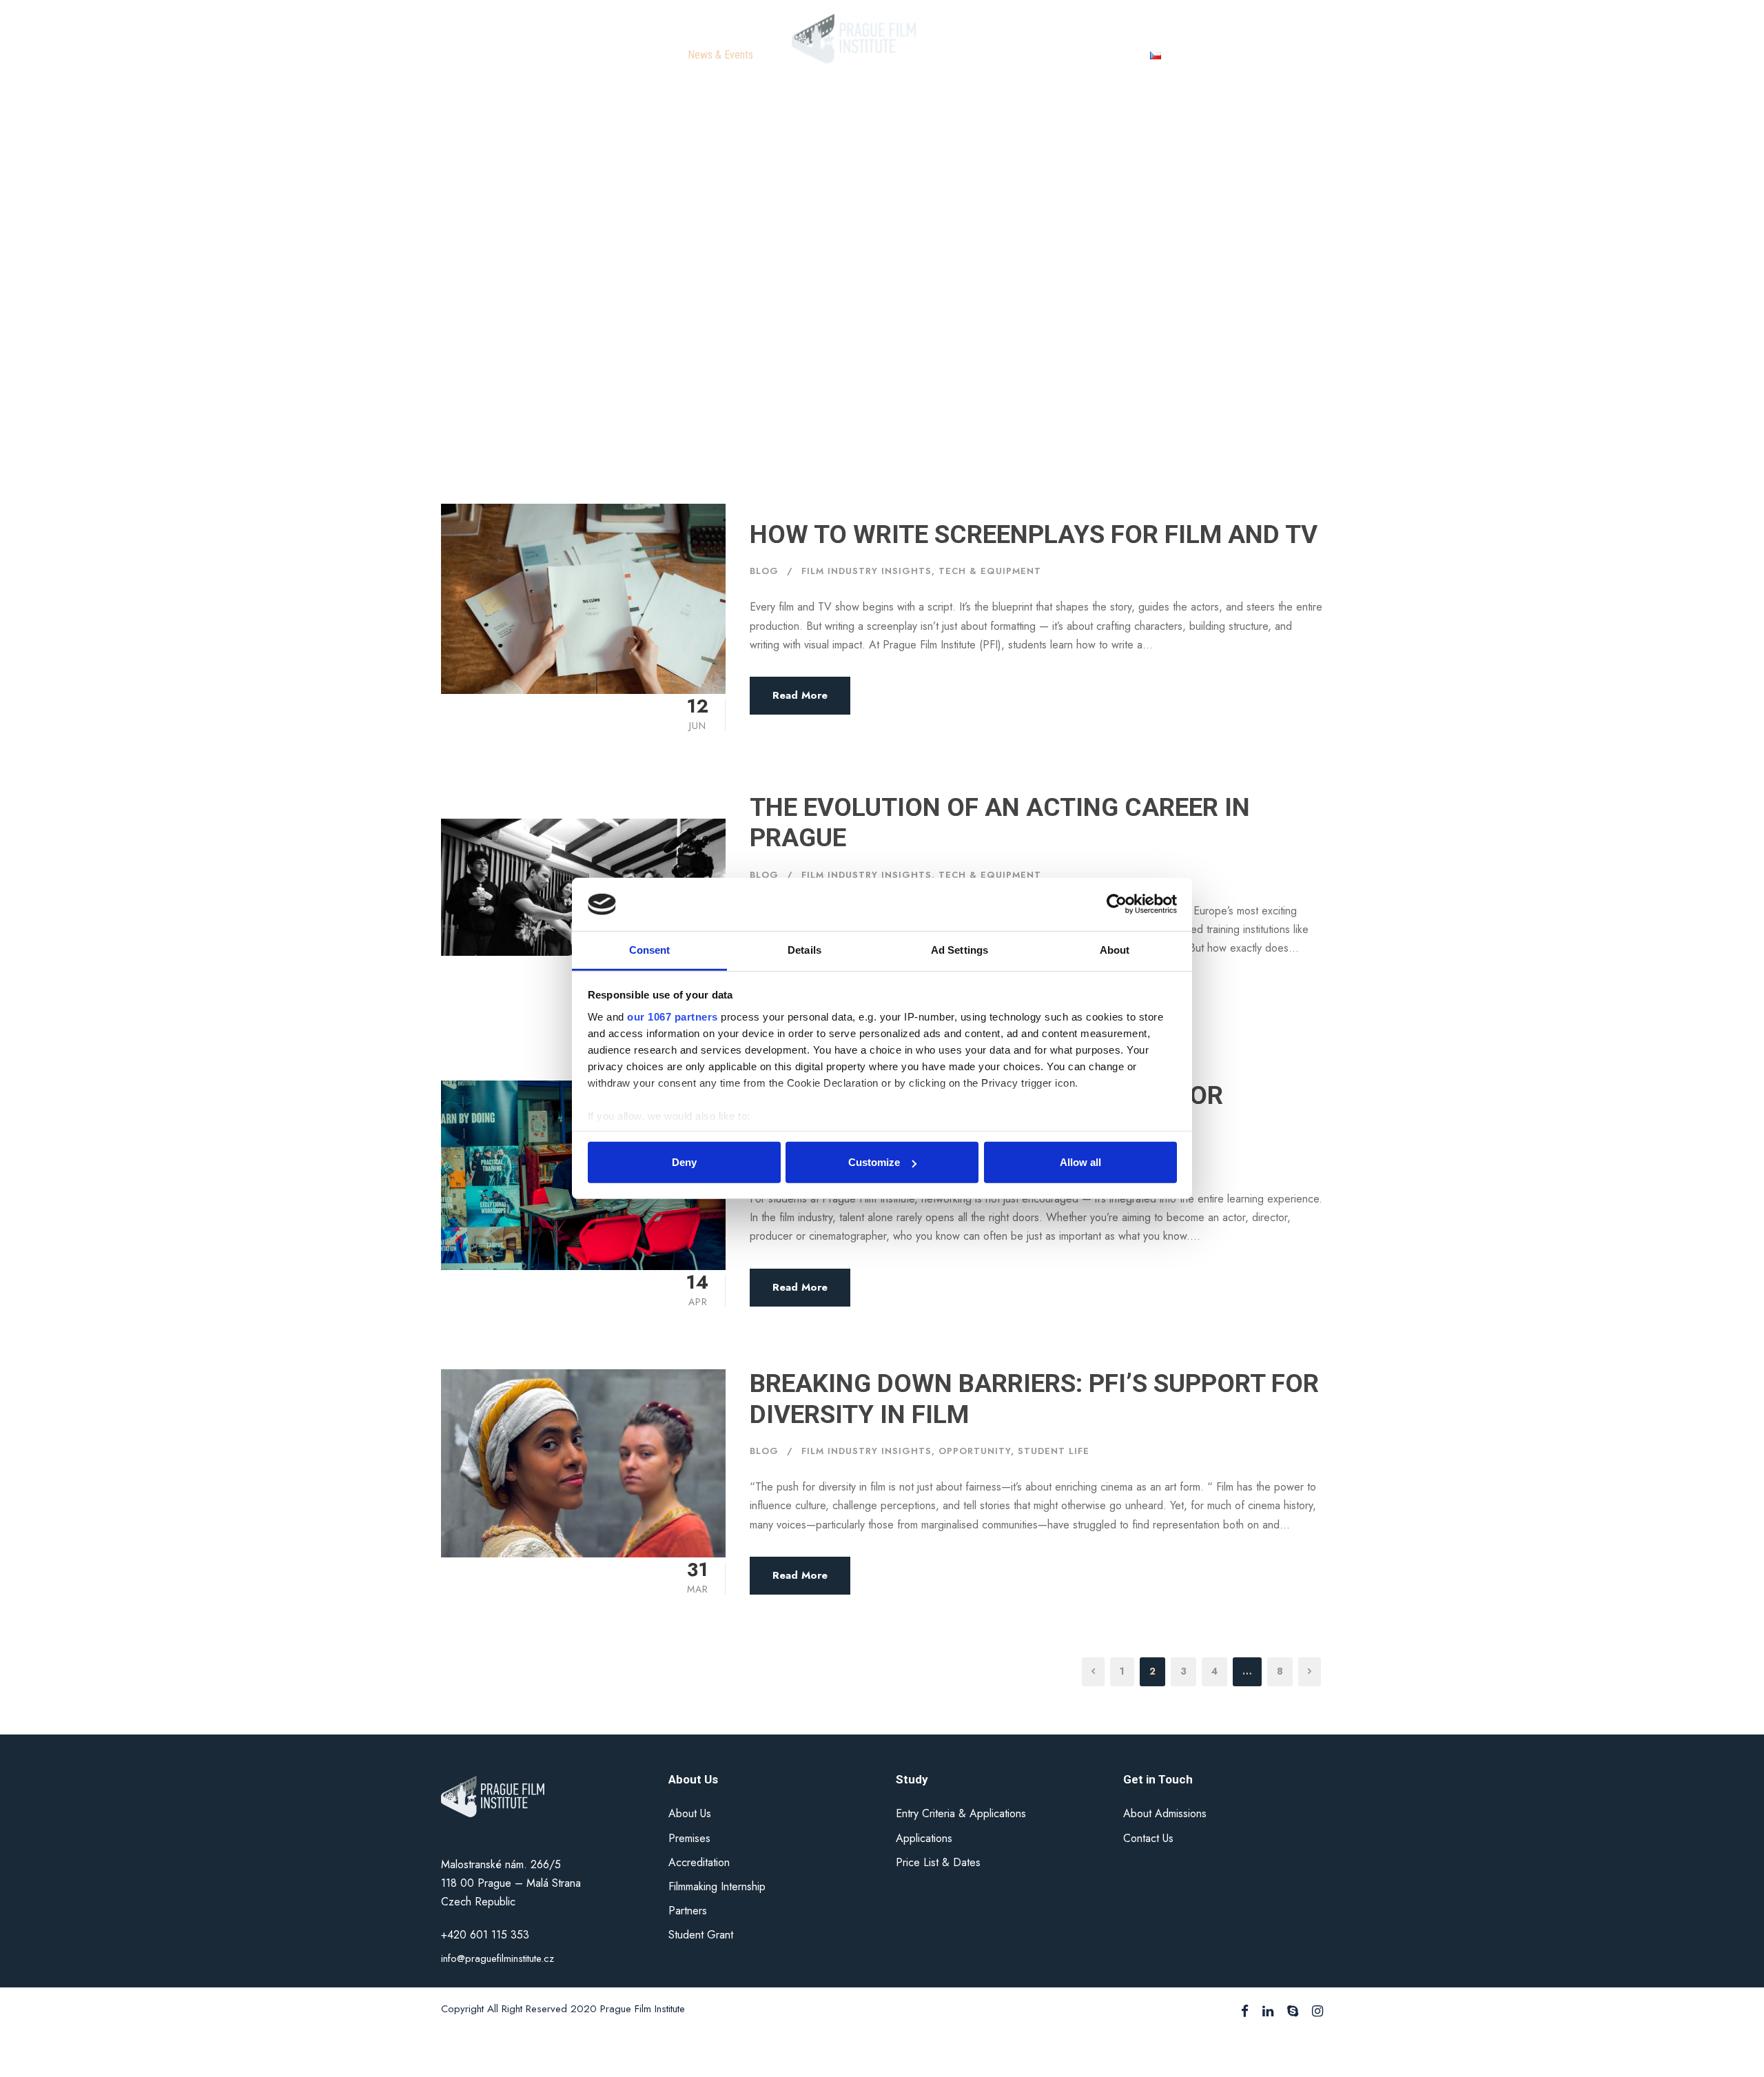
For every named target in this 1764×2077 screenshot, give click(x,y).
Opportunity (975, 1451)
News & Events (720, 55)
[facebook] (1245, 2012)
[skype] (1293, 2012)
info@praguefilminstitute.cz (498, 1958)
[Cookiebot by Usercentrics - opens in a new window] (1117, 904)
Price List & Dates (938, 1862)
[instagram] (1317, 2012)
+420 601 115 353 (487, 1935)
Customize (874, 1162)
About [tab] (1115, 950)
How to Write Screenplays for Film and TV (1034, 534)
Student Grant (701, 1935)
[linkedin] (1268, 2012)
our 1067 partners (673, 1017)
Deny (684, 1162)
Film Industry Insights (866, 571)
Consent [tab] (650, 950)
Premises (689, 1838)
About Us (690, 1813)
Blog (764, 571)
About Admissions (1165, 1813)
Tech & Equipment (990, 571)
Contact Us (1101, 55)
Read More (800, 695)
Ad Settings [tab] (960, 950)
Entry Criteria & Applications (961, 1813)
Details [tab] (804, 950)
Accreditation (699, 1862)
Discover (594, 55)
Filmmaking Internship (717, 1886)
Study (650, 55)
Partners (688, 1911)
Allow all (1080, 1162)
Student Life (1054, 1451)
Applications (924, 1838)
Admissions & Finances (1004, 55)
